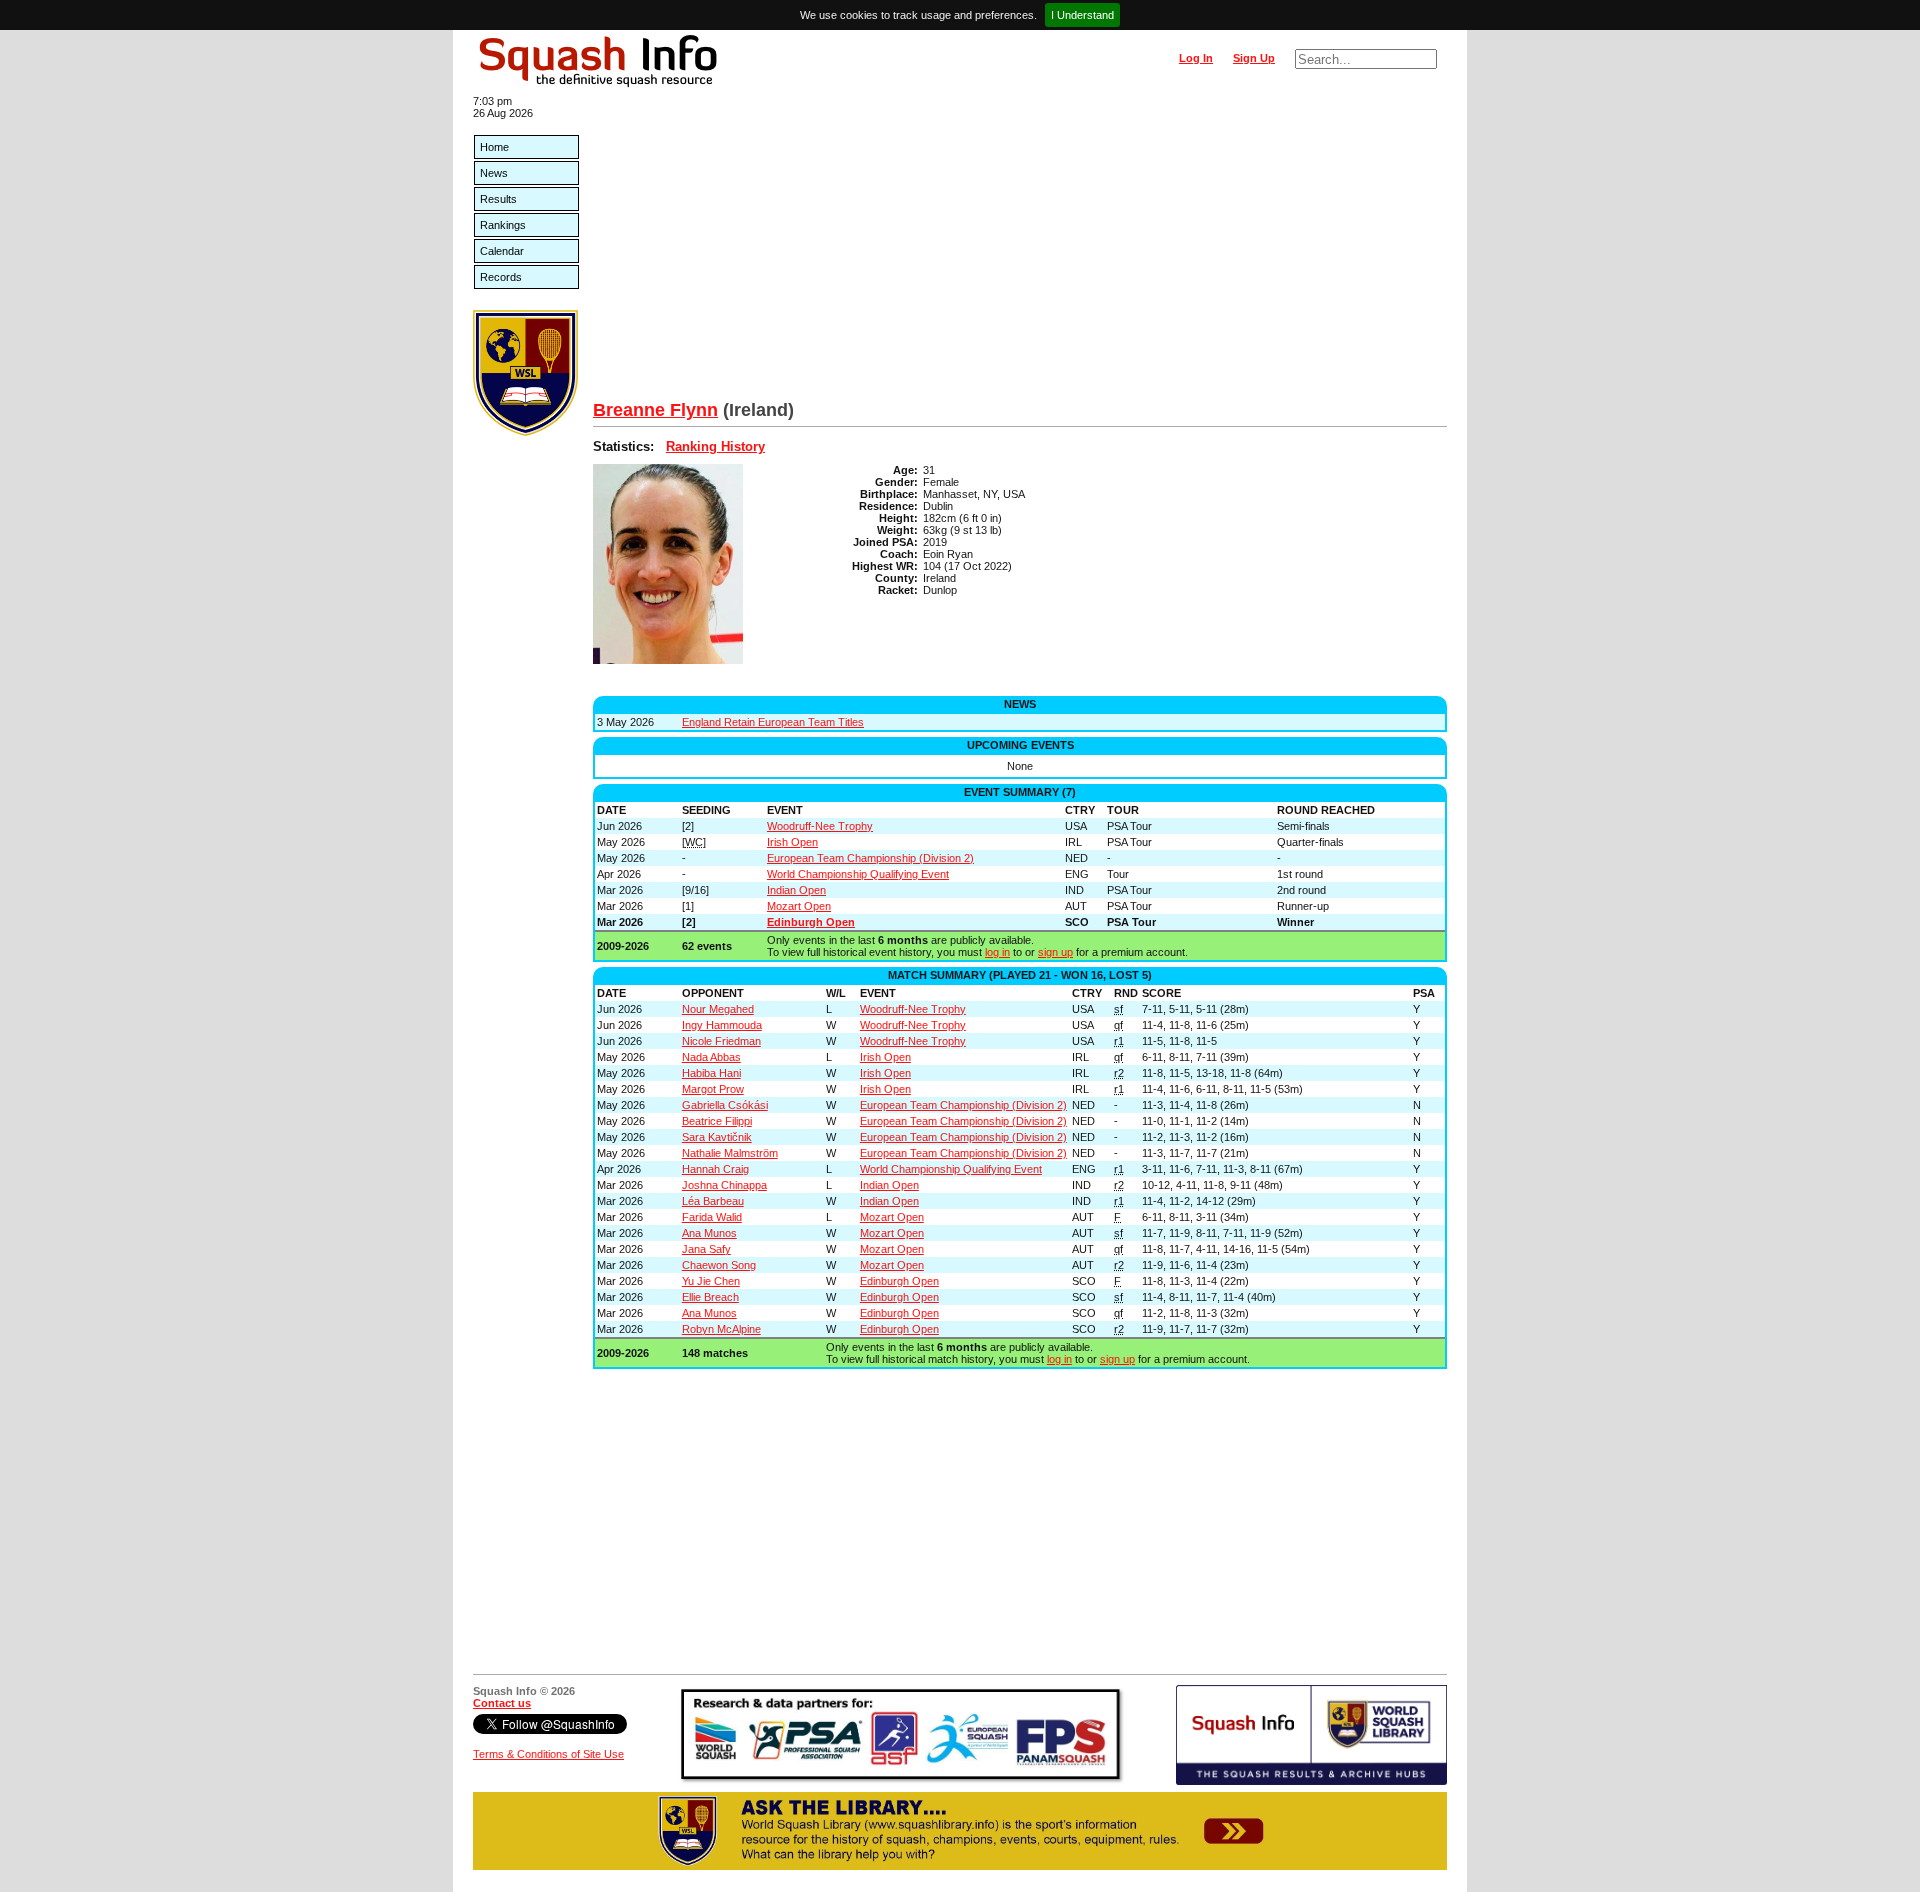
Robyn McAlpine (721, 1329)
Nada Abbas (711, 1057)
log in (997, 952)
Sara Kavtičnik (717, 1137)
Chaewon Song (719, 1265)
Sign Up (1254, 58)
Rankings (503, 225)
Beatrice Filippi (717, 1121)
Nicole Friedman (721, 1041)
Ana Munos (709, 1233)
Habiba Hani (711, 1073)
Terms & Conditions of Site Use (548, 1754)
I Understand (1082, 15)
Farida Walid (712, 1217)
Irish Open (792, 842)
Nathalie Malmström (730, 1153)
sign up (1055, 952)
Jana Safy (706, 1249)
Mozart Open (799, 906)
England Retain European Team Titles (773, 722)
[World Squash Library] (525, 432)
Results (498, 199)
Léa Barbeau (713, 1201)
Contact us (502, 1703)
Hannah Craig (715, 1169)
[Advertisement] (1020, 250)
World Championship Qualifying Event (858, 874)
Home (494, 147)
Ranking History (715, 446)
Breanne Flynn (655, 410)
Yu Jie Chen (711, 1281)
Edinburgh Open (811, 922)
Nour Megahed (718, 1009)
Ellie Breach (710, 1297)
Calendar (502, 251)
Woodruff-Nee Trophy (820, 826)
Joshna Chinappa (724, 1185)
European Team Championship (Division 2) (870, 858)
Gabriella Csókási (725, 1105)
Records (501, 277)
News (494, 173)
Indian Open (796, 890)
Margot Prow (713, 1089)
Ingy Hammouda (722, 1025)
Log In (1196, 58)
